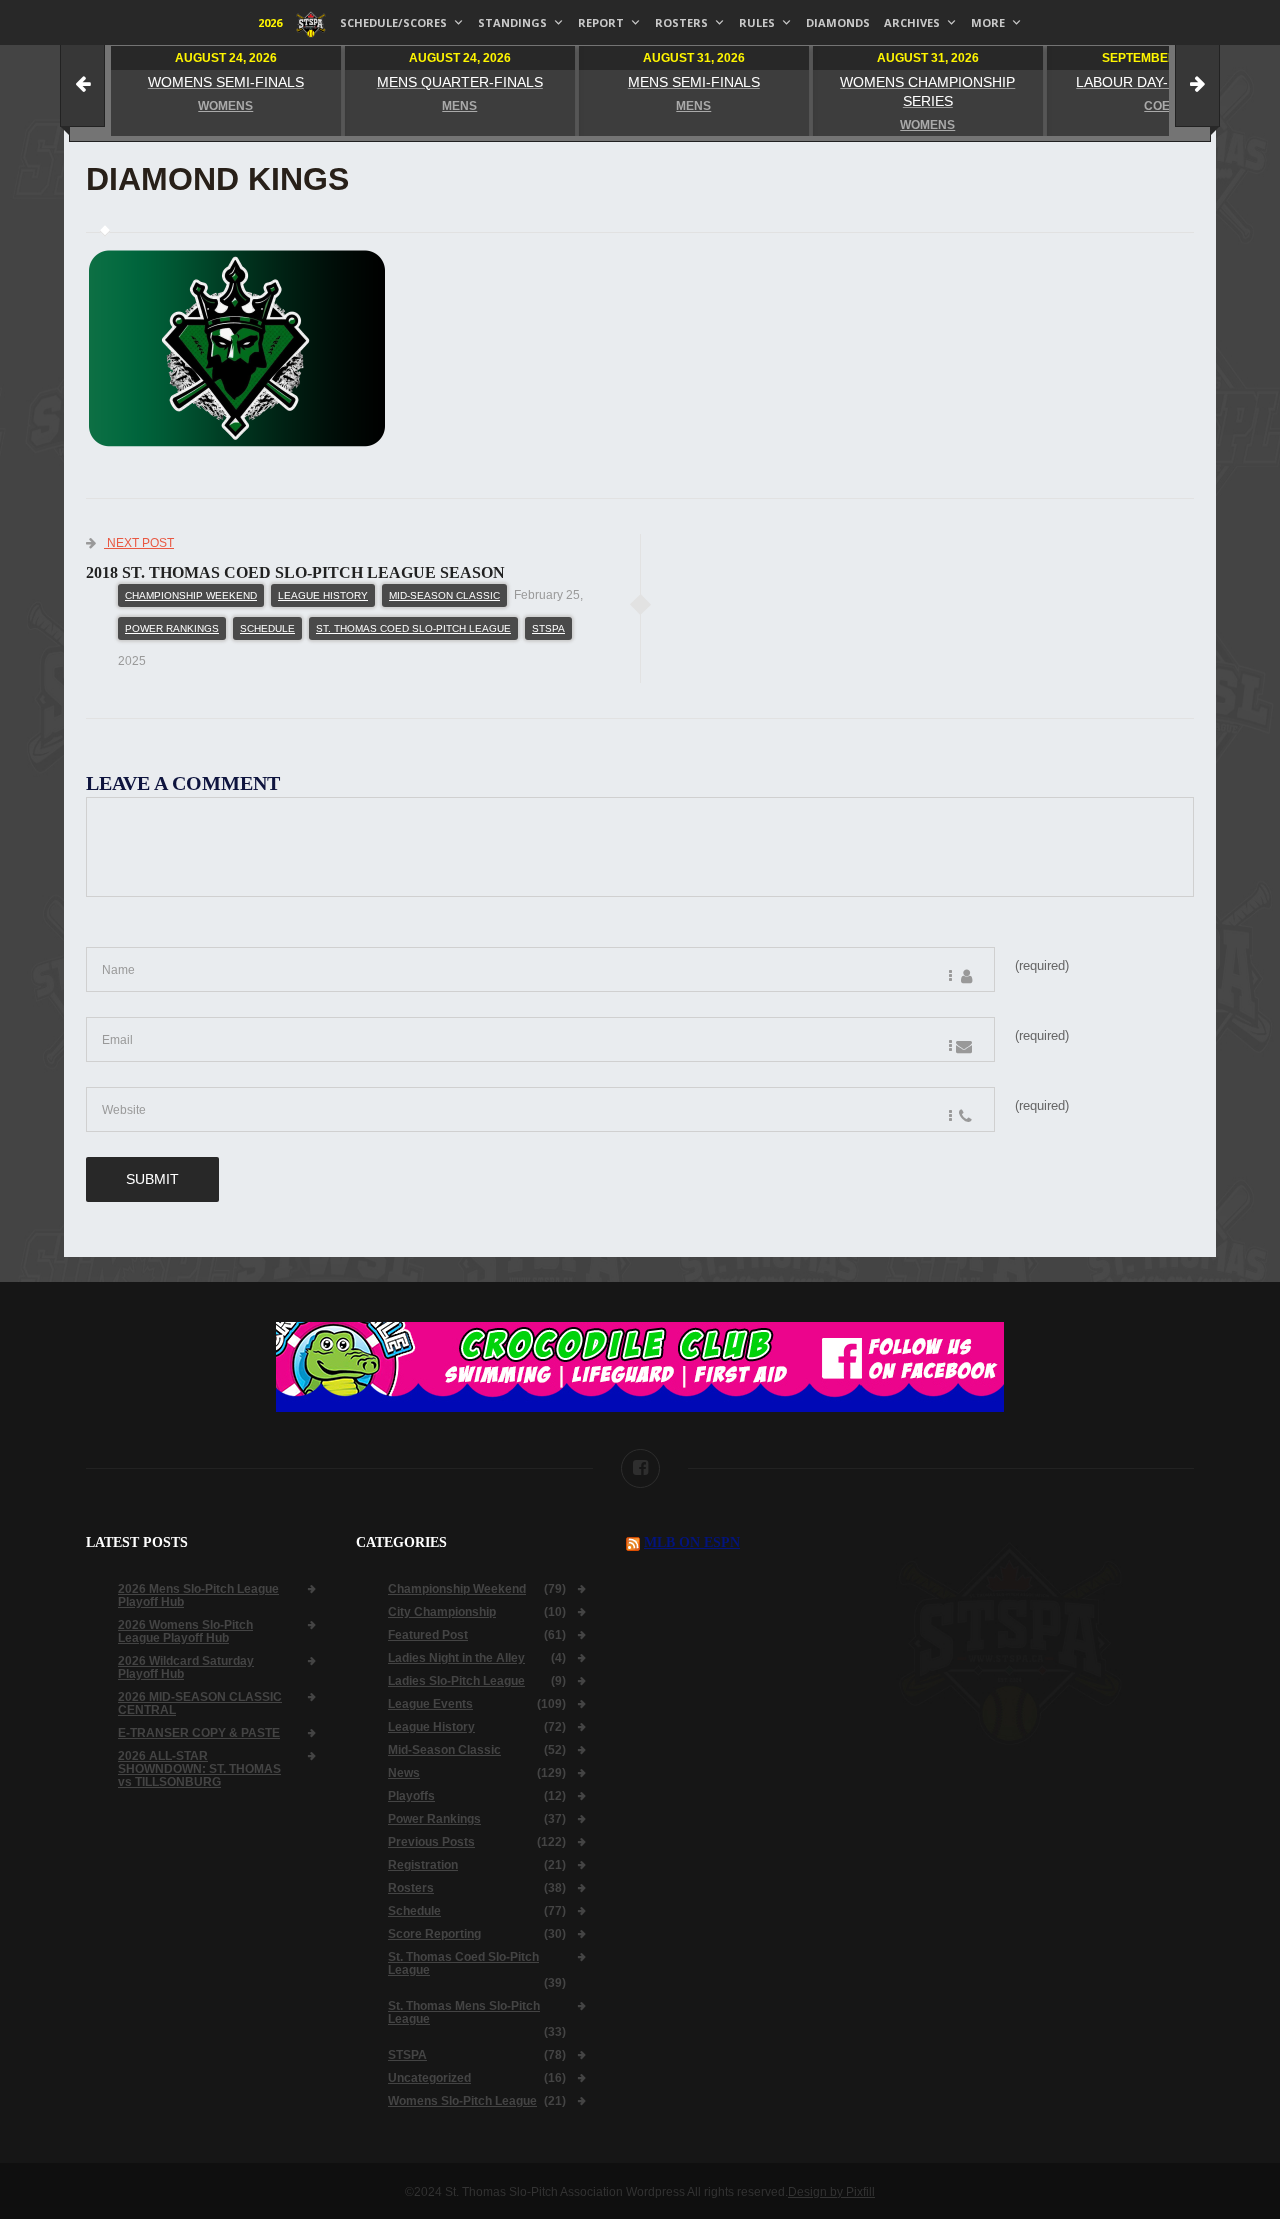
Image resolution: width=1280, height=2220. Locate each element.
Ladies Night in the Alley (456, 1658)
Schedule (267, 628)
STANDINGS (512, 22)
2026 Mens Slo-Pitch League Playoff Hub (198, 1596)
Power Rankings (172, 628)
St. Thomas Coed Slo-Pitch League (413, 628)
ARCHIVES (912, 22)
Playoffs (411, 1796)
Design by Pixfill (831, 2192)
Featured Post (428, 1635)
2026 (270, 22)
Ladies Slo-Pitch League (456, 1681)
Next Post (139, 543)
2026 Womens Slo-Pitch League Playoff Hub (185, 1632)
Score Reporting (434, 1934)
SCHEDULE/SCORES (393, 22)
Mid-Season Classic (444, 595)
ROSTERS (681, 22)
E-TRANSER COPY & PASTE (199, 1733)
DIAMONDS (838, 22)
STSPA (548, 628)
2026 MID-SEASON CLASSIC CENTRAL (200, 1704)
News (404, 1773)
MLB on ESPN (692, 1542)
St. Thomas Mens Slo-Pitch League (464, 2013)
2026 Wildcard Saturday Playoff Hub (186, 1668)
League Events (430, 1704)
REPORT (601, 22)
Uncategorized (429, 2078)
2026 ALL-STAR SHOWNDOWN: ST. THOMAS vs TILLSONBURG (199, 1769)
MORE (988, 22)
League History (323, 595)
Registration (423, 1865)
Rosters (411, 1888)
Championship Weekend (191, 595)
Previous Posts (431, 1842)
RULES (757, 22)
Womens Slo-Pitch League (462, 2101)
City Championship (442, 1612)
